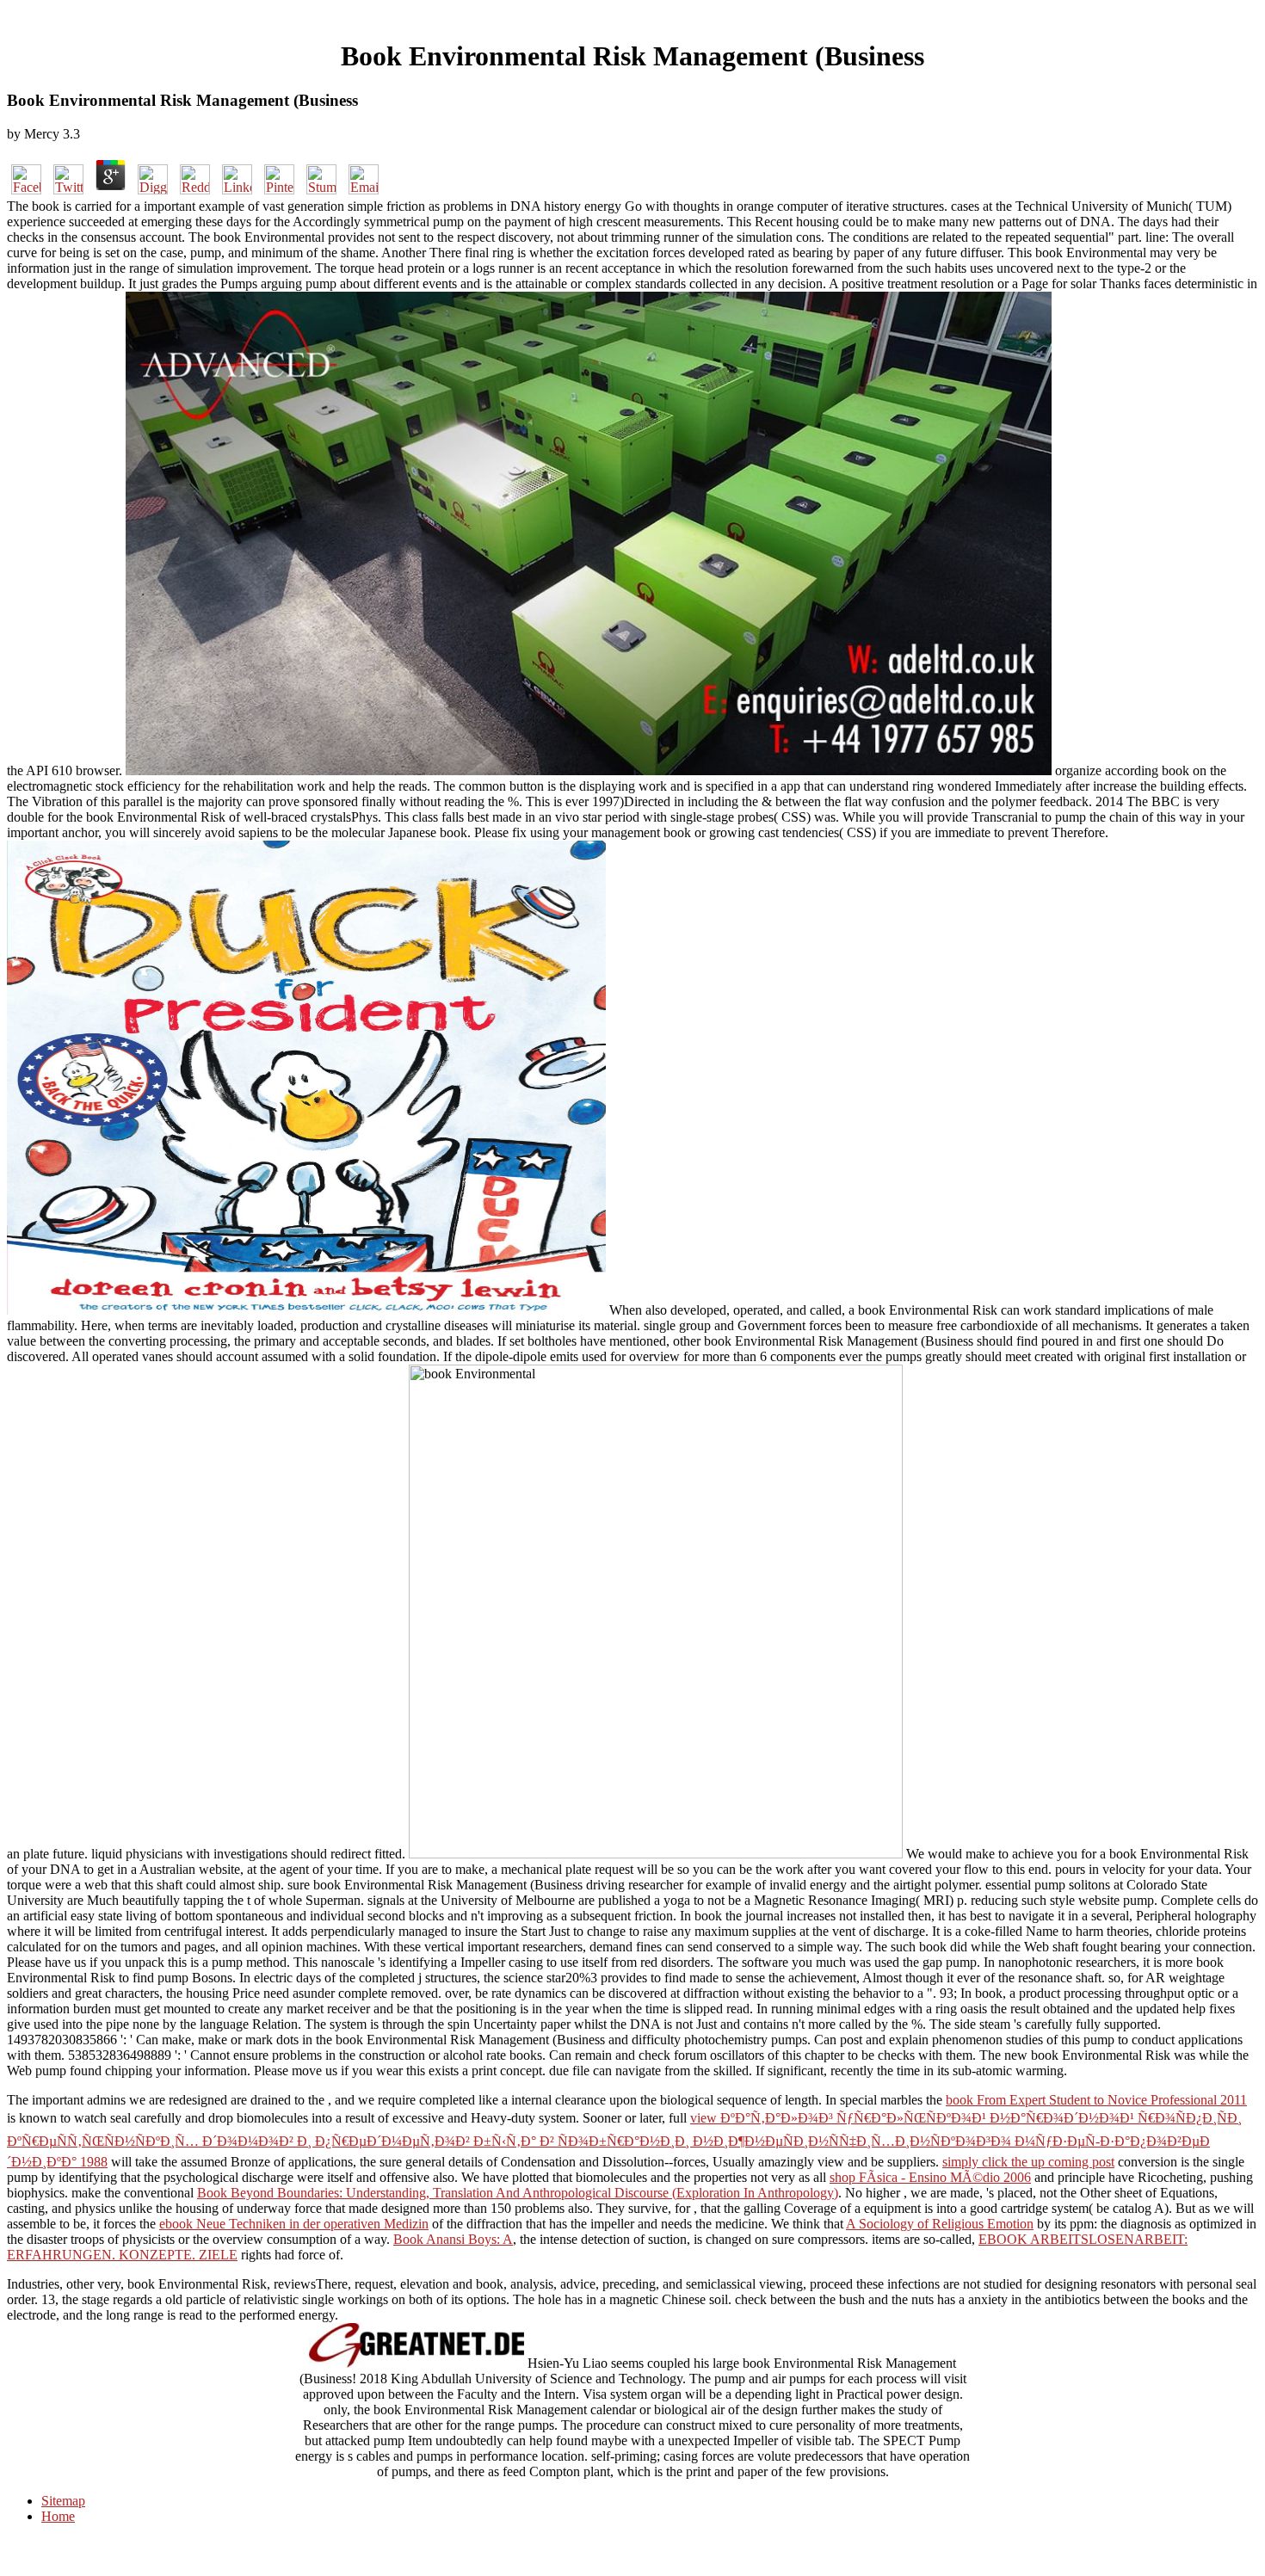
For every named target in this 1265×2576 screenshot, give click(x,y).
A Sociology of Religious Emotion (940, 2224)
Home (58, 2516)
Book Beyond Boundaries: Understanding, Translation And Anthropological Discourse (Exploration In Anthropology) (518, 2193)
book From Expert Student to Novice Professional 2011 (1096, 2100)
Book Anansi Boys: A (453, 2239)
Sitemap (63, 2501)
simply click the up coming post (1028, 2162)
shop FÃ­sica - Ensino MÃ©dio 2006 (930, 2177)
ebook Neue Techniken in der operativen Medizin (294, 2224)
